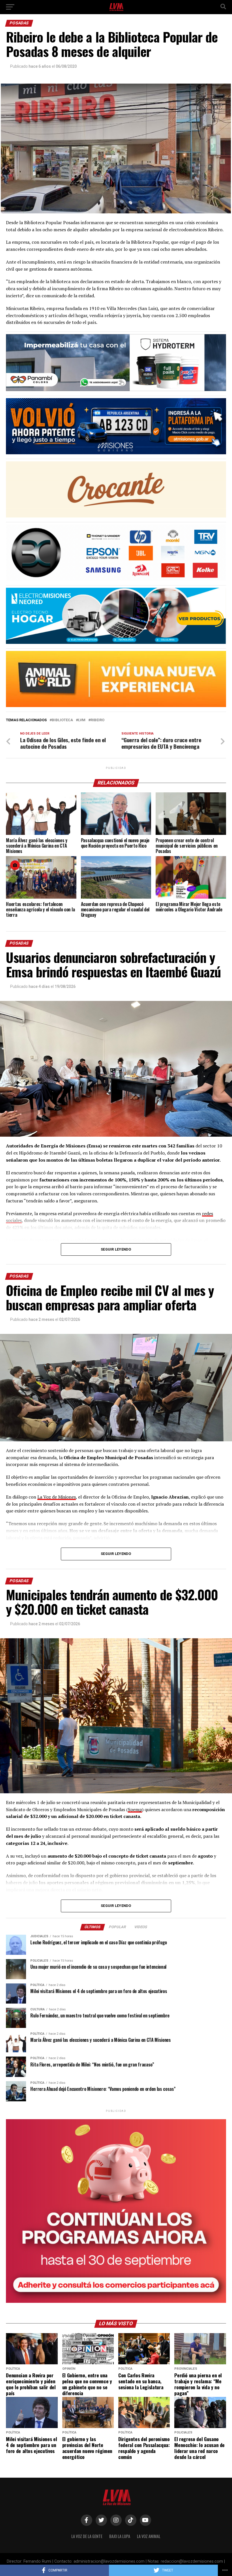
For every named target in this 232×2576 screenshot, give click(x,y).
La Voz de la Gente (87, 2536)
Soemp (135, 1809)
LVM (82, 720)
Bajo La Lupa (120, 2536)
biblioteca (62, 720)
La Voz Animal (149, 2536)
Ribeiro (97, 720)
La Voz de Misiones (57, 1497)
